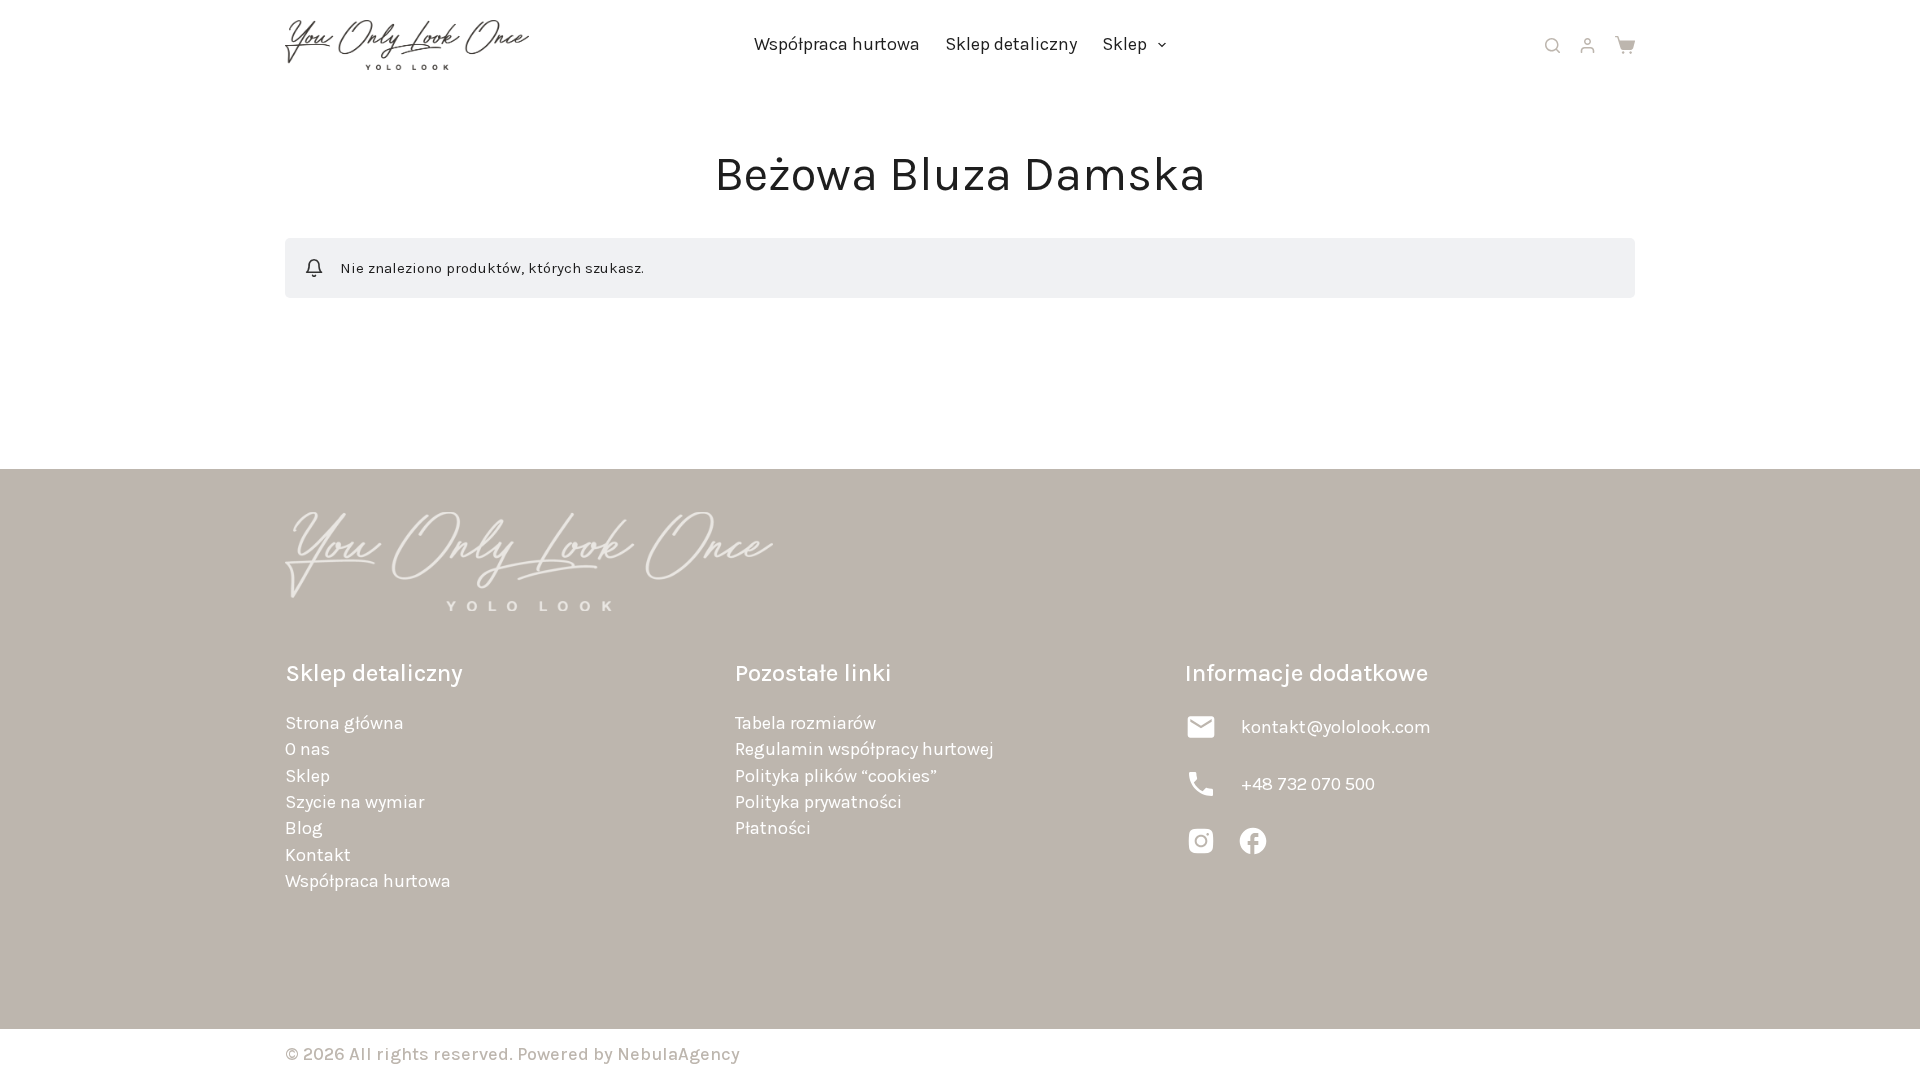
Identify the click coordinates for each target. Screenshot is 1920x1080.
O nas (307, 749)
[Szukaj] (1552, 45)
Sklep (1124, 44)
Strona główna (344, 723)
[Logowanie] (1587, 45)
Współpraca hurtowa (837, 44)
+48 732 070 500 (1308, 784)
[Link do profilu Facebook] (1253, 841)
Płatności (773, 828)
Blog (304, 828)
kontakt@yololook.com (1336, 727)
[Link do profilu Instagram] (1201, 841)
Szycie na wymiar (354, 802)
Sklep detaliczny (1011, 44)
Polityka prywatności (818, 802)
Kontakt (318, 855)
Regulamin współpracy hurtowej (864, 749)
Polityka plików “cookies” (836, 776)
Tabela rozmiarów (805, 723)
